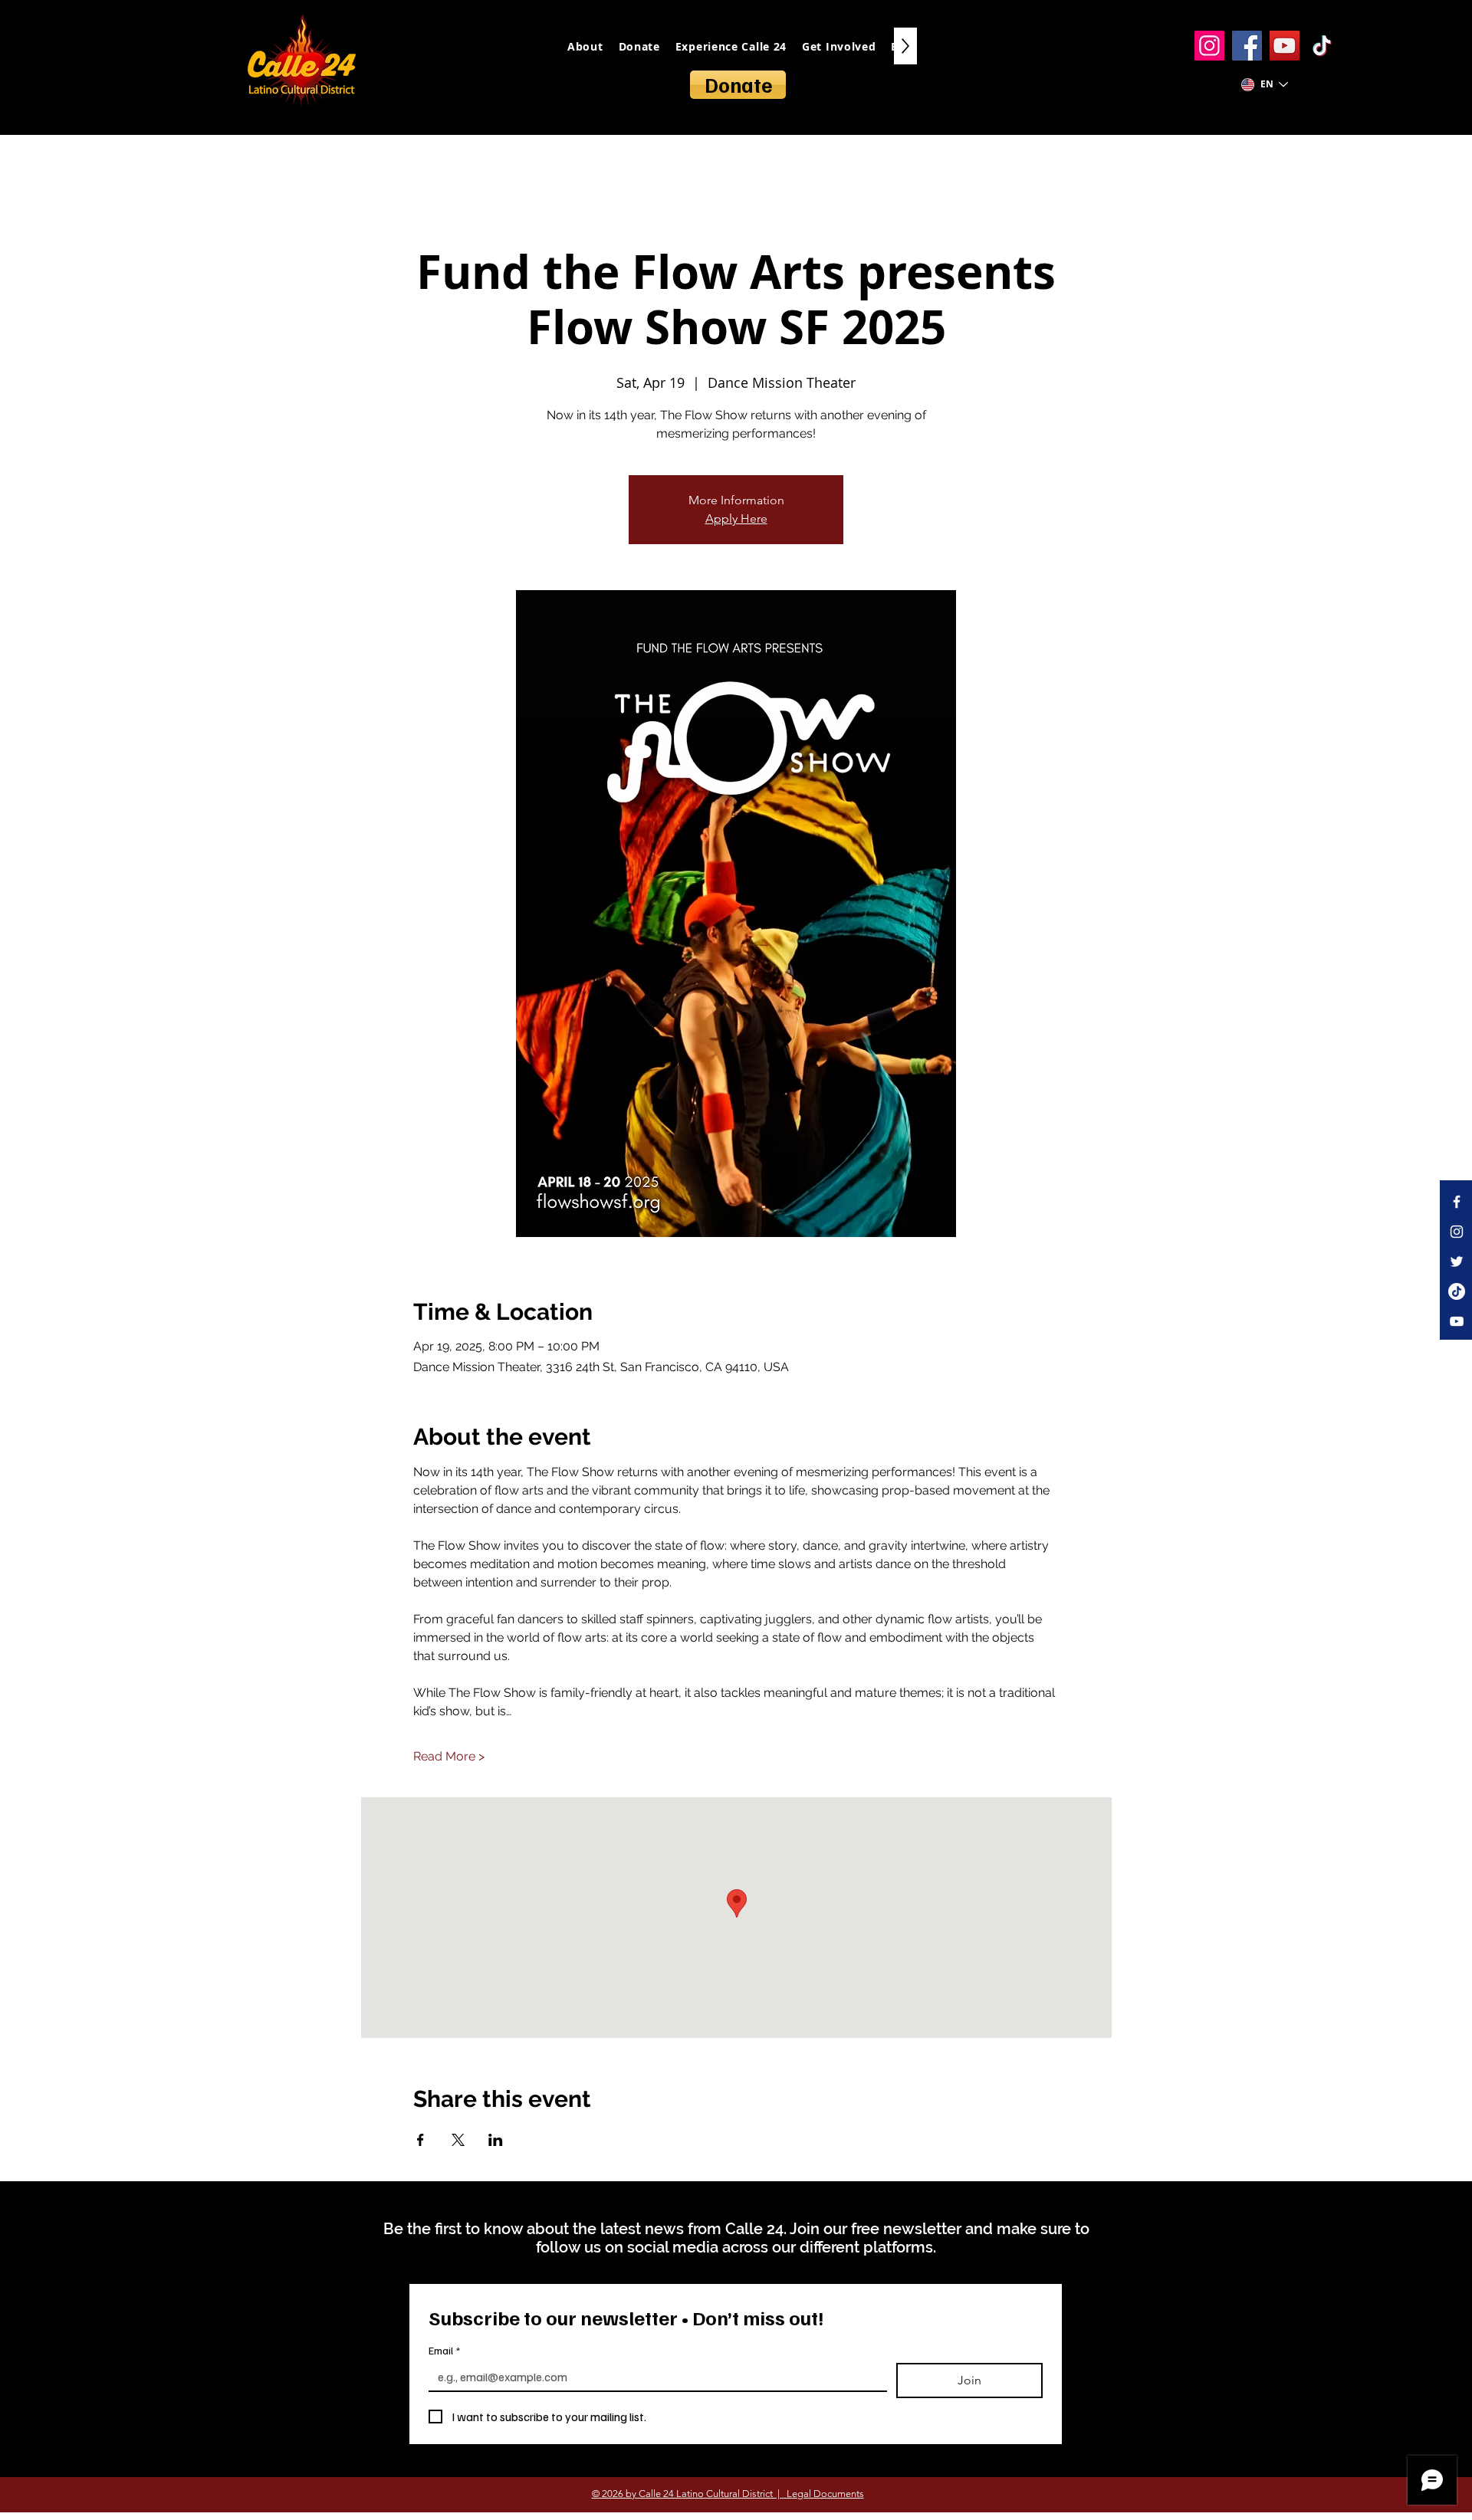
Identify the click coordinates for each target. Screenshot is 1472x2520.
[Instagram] (1209, 46)
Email (444, 2350)
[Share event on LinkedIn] (496, 2140)
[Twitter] (1457, 1262)
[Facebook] (1247, 46)
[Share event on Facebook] (421, 2140)
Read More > (449, 1756)
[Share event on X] (458, 2140)
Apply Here (736, 518)
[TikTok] (1322, 46)
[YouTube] (1285, 46)
